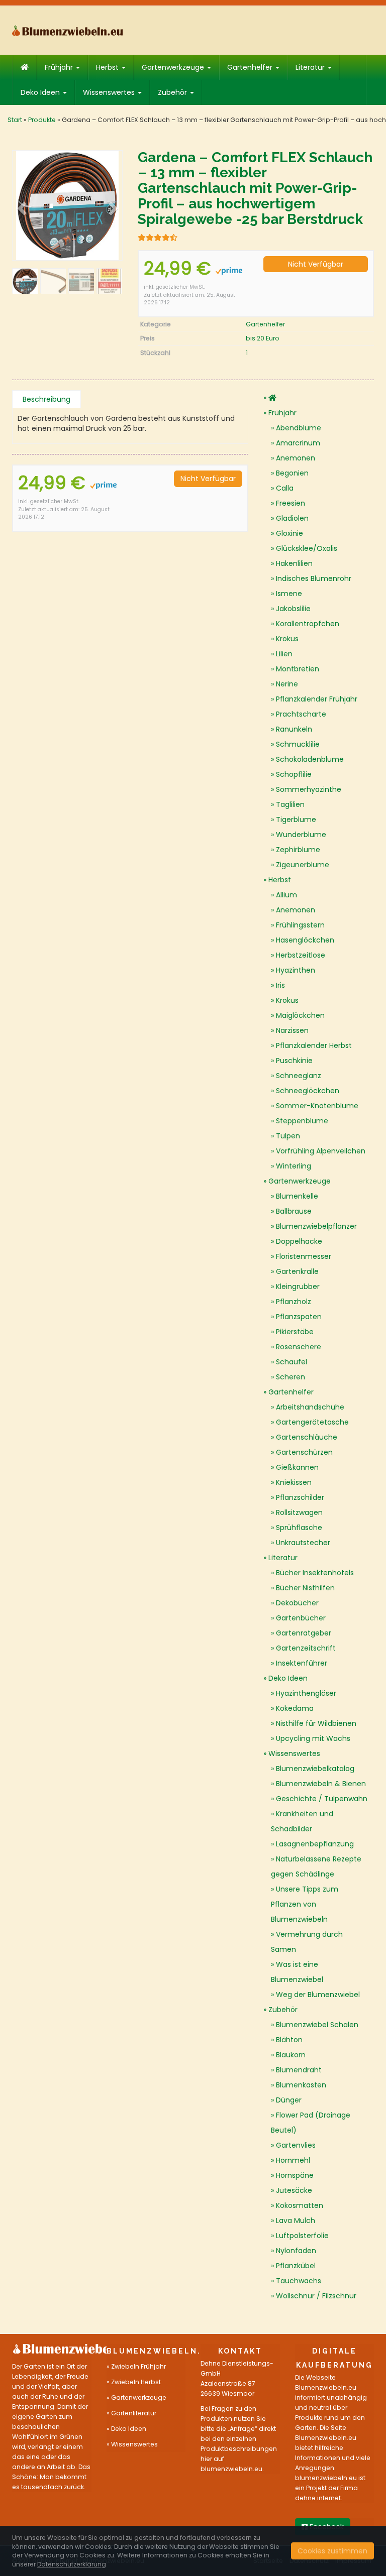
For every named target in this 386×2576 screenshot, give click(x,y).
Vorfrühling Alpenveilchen (321, 1151)
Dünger (289, 2100)
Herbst (108, 67)
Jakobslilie (293, 609)
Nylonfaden (296, 2251)
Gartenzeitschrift (306, 1648)
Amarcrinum (298, 443)
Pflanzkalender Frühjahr (317, 699)
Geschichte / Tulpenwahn (322, 1799)
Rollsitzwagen (299, 1512)
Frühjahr (60, 67)
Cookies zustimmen (332, 2551)
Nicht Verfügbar (316, 264)
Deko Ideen (41, 92)
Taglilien (290, 804)
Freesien (291, 503)
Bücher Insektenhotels (315, 1573)
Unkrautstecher (303, 1543)
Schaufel (292, 1362)
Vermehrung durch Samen (307, 1942)
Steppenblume (302, 1121)
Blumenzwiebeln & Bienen (321, 1784)
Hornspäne (295, 2175)
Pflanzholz (294, 1302)
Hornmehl (293, 2160)
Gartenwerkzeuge (174, 67)
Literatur (311, 67)
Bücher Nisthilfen (305, 1588)
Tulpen (288, 1136)
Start (15, 120)
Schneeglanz (299, 1076)
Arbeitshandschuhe (310, 1407)
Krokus (287, 639)
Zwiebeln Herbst (136, 2382)
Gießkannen (297, 1467)
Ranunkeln (294, 729)
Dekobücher (297, 1603)
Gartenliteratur (134, 2413)
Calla (285, 488)
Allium (286, 895)
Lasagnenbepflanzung (315, 1844)
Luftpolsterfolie (302, 2236)
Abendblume (299, 428)
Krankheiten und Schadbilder (302, 1821)
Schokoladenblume (310, 759)
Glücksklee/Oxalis (307, 548)
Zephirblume (298, 850)
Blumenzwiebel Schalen (317, 2025)
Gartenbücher (301, 1618)
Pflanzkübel (296, 2266)
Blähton (289, 2040)
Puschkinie (294, 1061)
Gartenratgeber (304, 1633)
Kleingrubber (298, 1286)
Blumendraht (299, 2070)
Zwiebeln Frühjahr (138, 2366)
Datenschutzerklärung (72, 2564)
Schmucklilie (298, 744)
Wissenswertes (110, 92)
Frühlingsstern (300, 925)
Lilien (284, 654)
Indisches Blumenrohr (314, 578)
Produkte (42, 120)
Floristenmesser (304, 1256)
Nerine (287, 684)
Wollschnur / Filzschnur (316, 2296)
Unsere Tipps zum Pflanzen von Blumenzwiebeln (305, 1904)
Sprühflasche (299, 1528)
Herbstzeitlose (301, 955)
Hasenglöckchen (305, 940)
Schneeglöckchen (308, 1091)
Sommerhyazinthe (309, 789)
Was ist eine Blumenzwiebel (297, 1972)
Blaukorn (291, 2055)
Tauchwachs (299, 2281)
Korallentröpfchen (308, 624)
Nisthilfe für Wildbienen (316, 1723)
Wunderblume (301, 835)
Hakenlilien (294, 563)
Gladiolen (292, 518)
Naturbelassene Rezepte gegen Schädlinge (316, 1866)
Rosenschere (299, 1347)
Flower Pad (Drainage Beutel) (311, 2123)
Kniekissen (294, 1482)
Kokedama (295, 1708)
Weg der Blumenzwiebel (318, 1995)
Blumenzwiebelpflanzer (316, 1226)
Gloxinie (289, 533)
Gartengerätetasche (312, 1422)
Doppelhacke (299, 1241)
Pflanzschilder (300, 1497)
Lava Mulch (296, 2220)
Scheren (291, 1377)
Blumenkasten (301, 2085)
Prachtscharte (301, 714)
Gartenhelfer (251, 67)
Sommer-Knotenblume (317, 1106)
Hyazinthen (296, 970)
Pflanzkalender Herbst (314, 1045)
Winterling (294, 1166)
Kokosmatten (300, 2205)
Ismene (289, 594)
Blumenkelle (297, 1196)
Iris (280, 985)
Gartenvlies (296, 2145)
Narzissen (292, 1030)
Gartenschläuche (307, 1437)
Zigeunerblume (303, 865)
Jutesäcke (294, 2190)
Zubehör (173, 92)
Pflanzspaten (299, 1317)
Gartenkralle (297, 1271)
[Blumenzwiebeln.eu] (67, 30)
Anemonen (296, 458)
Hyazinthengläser (306, 1693)
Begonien (292, 473)
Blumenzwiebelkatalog (315, 1769)
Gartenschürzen (304, 1452)
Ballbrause (294, 1211)
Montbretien (298, 669)
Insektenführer (302, 1663)
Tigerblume (296, 819)
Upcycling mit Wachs (313, 1738)
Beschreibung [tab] (46, 399)
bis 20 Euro (263, 338)
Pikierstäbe (295, 1332)
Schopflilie (294, 774)
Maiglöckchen (300, 1015)
